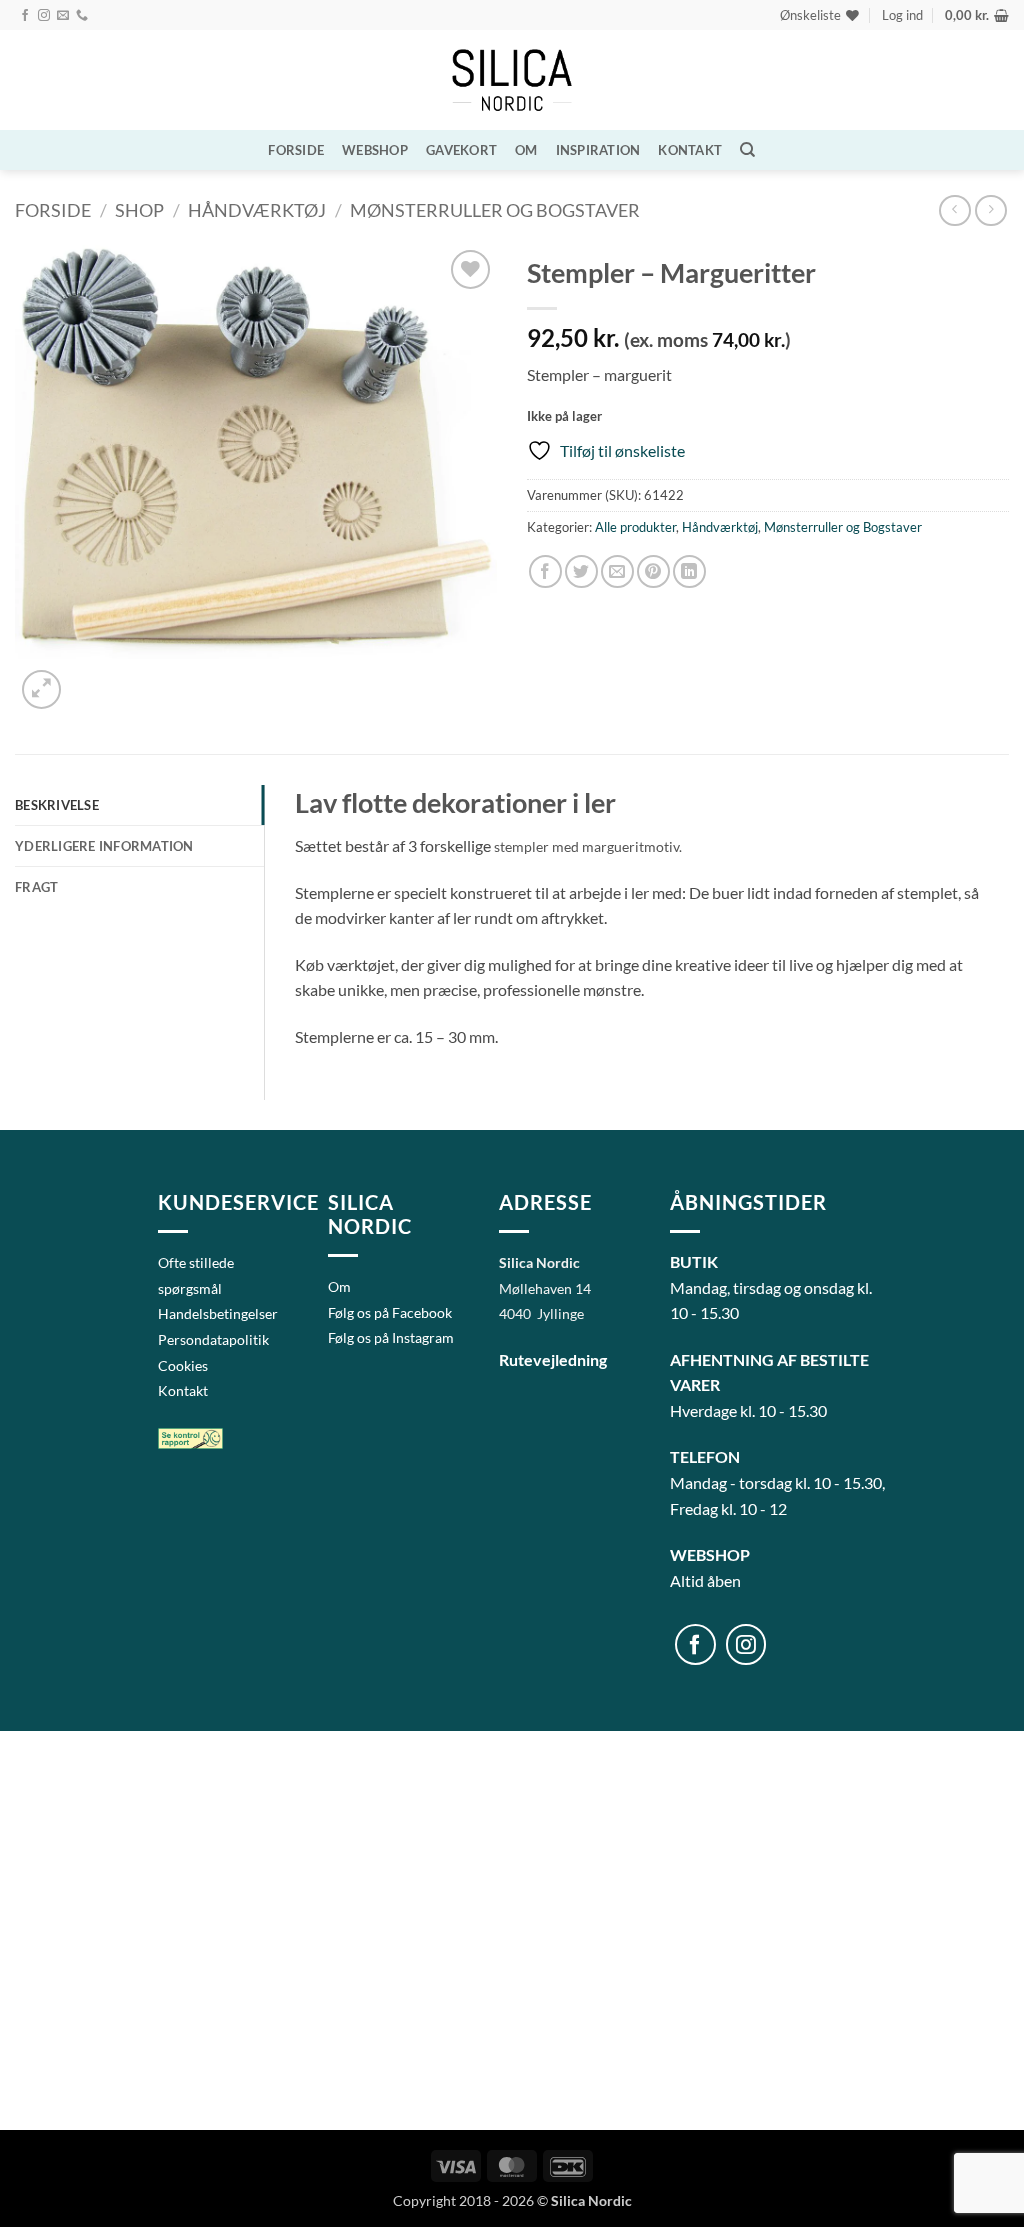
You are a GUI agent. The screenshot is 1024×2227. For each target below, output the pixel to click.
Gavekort (461, 150)
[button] (902, 15)
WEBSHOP (375, 150)
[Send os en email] (63, 16)
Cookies (183, 1365)
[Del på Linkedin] (689, 571)
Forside (296, 150)
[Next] (89, 678)
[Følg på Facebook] (25, 16)
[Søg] (747, 150)
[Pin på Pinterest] (653, 571)
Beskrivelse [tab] (57, 805)
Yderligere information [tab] (104, 846)
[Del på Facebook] (545, 571)
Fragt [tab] (36, 887)
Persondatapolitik (213, 1339)
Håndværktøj (257, 210)
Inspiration (598, 150)
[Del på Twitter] (581, 571)
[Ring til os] (82, 16)
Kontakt (690, 150)
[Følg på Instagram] (44, 16)
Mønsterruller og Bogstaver (495, 210)
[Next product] (954, 210)
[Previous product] (990, 210)
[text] (637, 918)
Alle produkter (635, 527)
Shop (139, 210)
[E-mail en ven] (617, 571)
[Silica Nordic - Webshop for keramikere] (512, 80)
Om (526, 150)
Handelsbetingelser (218, 1313)
